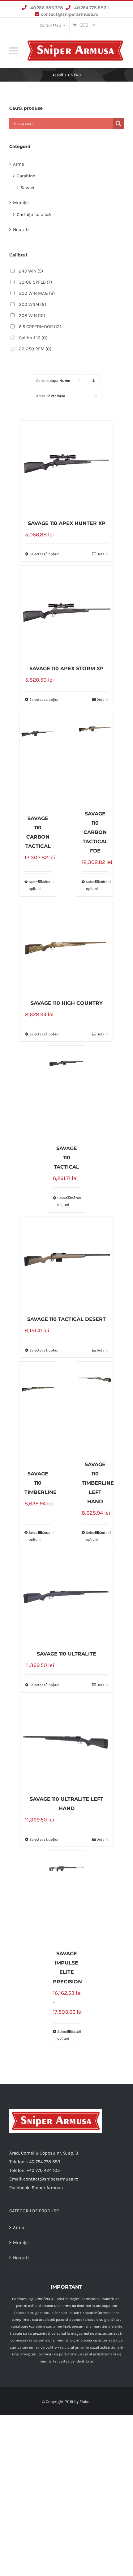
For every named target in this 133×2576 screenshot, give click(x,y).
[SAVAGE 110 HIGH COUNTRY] (66, 946)
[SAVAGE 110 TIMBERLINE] (38, 1417)
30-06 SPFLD (35, 282)
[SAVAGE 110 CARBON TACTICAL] (38, 762)
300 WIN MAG (37, 293)
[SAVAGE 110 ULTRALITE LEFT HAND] (66, 1742)
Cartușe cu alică (34, 214)
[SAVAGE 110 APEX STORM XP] (66, 612)
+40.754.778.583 (89, 8)
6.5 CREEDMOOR (40, 327)
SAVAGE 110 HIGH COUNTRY (67, 1003)
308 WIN (32, 315)
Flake (84, 2402)
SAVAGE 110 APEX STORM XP (66, 668)
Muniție (21, 203)
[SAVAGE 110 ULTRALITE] (66, 1597)
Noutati (21, 230)
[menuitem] (52, 25)
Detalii (102, 554)
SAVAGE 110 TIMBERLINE (41, 1483)
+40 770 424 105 (43, 2170)
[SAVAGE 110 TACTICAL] (66, 1092)
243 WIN (31, 271)
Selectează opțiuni (45, 554)
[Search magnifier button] (118, 124)
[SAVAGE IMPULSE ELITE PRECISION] (66, 1897)
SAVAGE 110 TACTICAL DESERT (66, 1319)
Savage (28, 188)
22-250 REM (35, 349)
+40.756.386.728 (45, 8)
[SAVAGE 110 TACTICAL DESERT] (66, 1263)
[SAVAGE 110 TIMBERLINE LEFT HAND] (95, 1408)
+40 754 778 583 (43, 2162)
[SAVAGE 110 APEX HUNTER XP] (66, 467)
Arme (19, 164)
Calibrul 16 (33, 338)
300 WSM (32, 304)
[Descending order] (94, 381)
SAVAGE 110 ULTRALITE (66, 1654)
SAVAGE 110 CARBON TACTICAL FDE (95, 832)
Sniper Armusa (47, 2188)
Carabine (26, 176)
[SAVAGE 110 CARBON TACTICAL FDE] (95, 757)
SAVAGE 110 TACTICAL (66, 1158)
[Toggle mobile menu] (14, 51)
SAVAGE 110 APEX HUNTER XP (67, 523)
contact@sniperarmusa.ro (70, 14)
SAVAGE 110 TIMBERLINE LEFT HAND (98, 1483)
